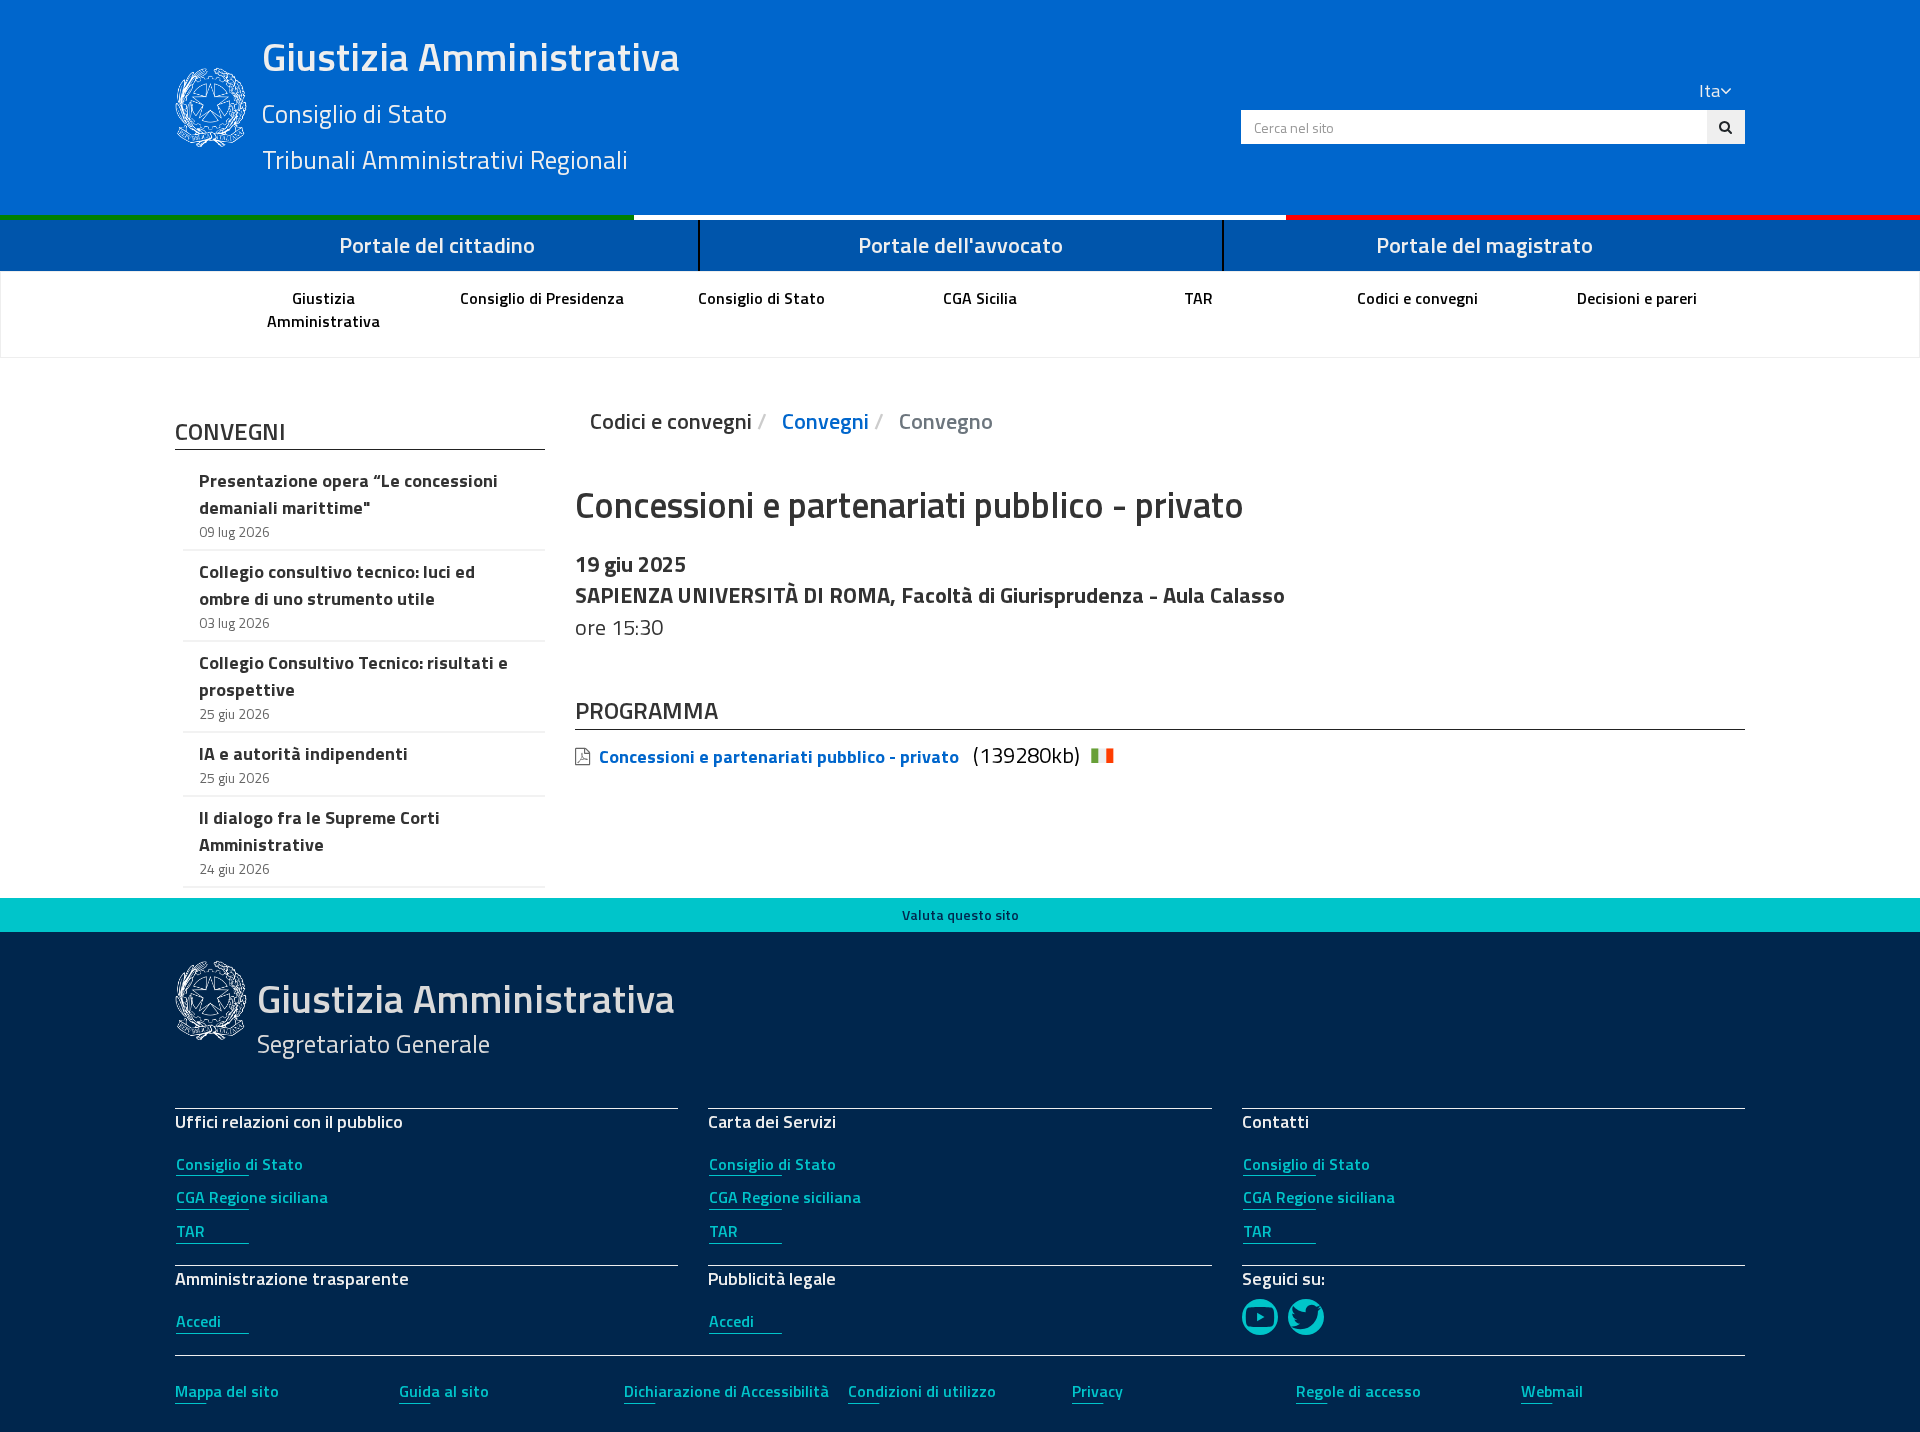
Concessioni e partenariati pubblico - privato (779, 756)
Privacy (1097, 1391)
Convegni (825, 421)
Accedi (198, 1321)
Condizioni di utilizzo (922, 1391)
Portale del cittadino (437, 245)
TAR (190, 1231)
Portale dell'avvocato (960, 245)
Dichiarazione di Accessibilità (726, 1391)
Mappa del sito (227, 1391)
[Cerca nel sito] (1725, 127)
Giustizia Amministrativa (471, 103)
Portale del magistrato (1484, 245)
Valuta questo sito (960, 914)
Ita (1709, 90)
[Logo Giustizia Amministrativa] (211, 105)
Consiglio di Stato (239, 1164)
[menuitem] (324, 310)
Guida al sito (444, 1391)
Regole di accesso (1358, 1391)
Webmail (1552, 1391)
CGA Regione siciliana (252, 1197)
